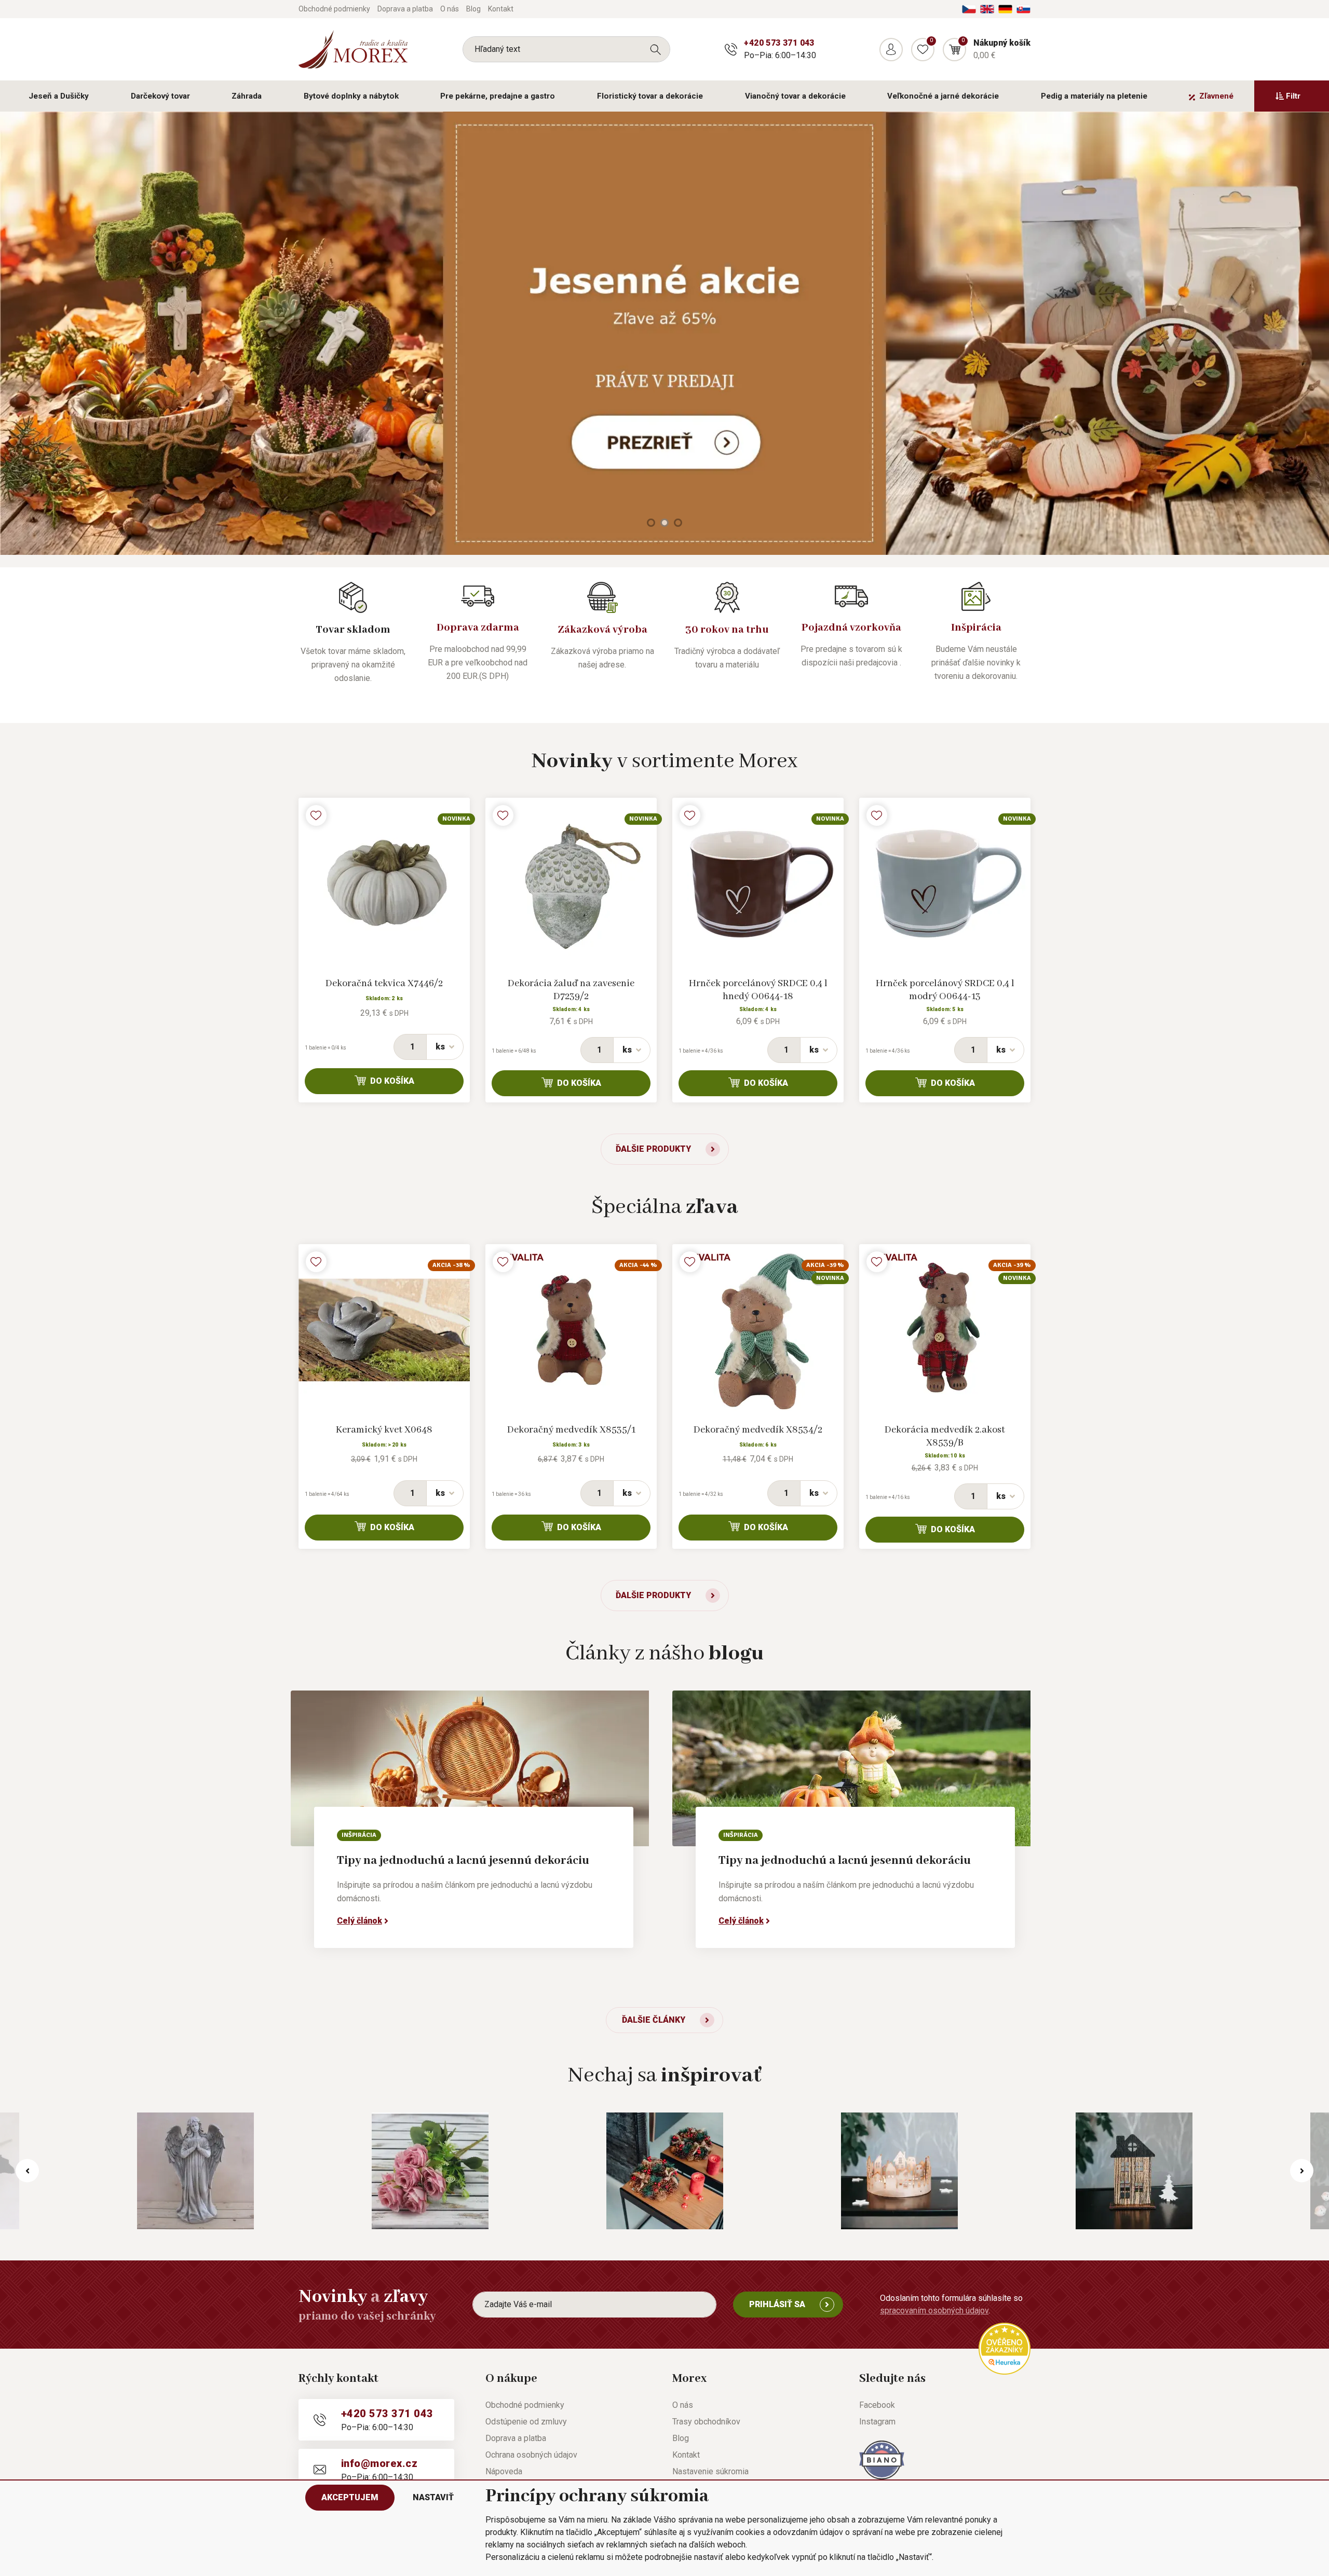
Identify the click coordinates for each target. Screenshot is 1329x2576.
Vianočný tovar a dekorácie (795, 96)
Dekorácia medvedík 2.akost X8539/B (945, 1436)
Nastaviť (433, 2497)
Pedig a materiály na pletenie (1094, 96)
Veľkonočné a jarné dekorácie (943, 96)
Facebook (877, 2405)
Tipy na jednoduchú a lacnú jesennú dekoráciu (463, 1861)
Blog (473, 9)
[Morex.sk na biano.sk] (882, 2459)
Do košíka (392, 1081)
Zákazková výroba (602, 630)
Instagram (877, 2422)
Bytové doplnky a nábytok (351, 96)
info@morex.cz (379, 2463)
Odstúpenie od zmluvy (526, 2422)
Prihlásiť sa (777, 2304)
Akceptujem (350, 2497)
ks (440, 1047)
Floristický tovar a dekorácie (650, 96)
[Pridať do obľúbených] (316, 815)
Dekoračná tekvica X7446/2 (384, 984)
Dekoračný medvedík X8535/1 (571, 1430)
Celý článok (360, 1921)
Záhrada (247, 96)
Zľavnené (1216, 96)
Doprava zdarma (478, 628)
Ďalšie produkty (653, 1149)
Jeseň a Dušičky (59, 96)
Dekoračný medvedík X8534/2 (758, 1430)
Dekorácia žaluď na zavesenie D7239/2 (571, 990)
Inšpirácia (976, 628)
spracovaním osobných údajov (934, 2311)
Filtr (1293, 96)
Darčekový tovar (160, 96)
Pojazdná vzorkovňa (851, 628)
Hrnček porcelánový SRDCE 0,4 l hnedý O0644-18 (758, 990)
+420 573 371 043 (779, 43)
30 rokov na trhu (727, 630)
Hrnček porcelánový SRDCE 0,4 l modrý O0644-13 (945, 990)
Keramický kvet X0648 (384, 1430)
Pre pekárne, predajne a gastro (498, 96)
